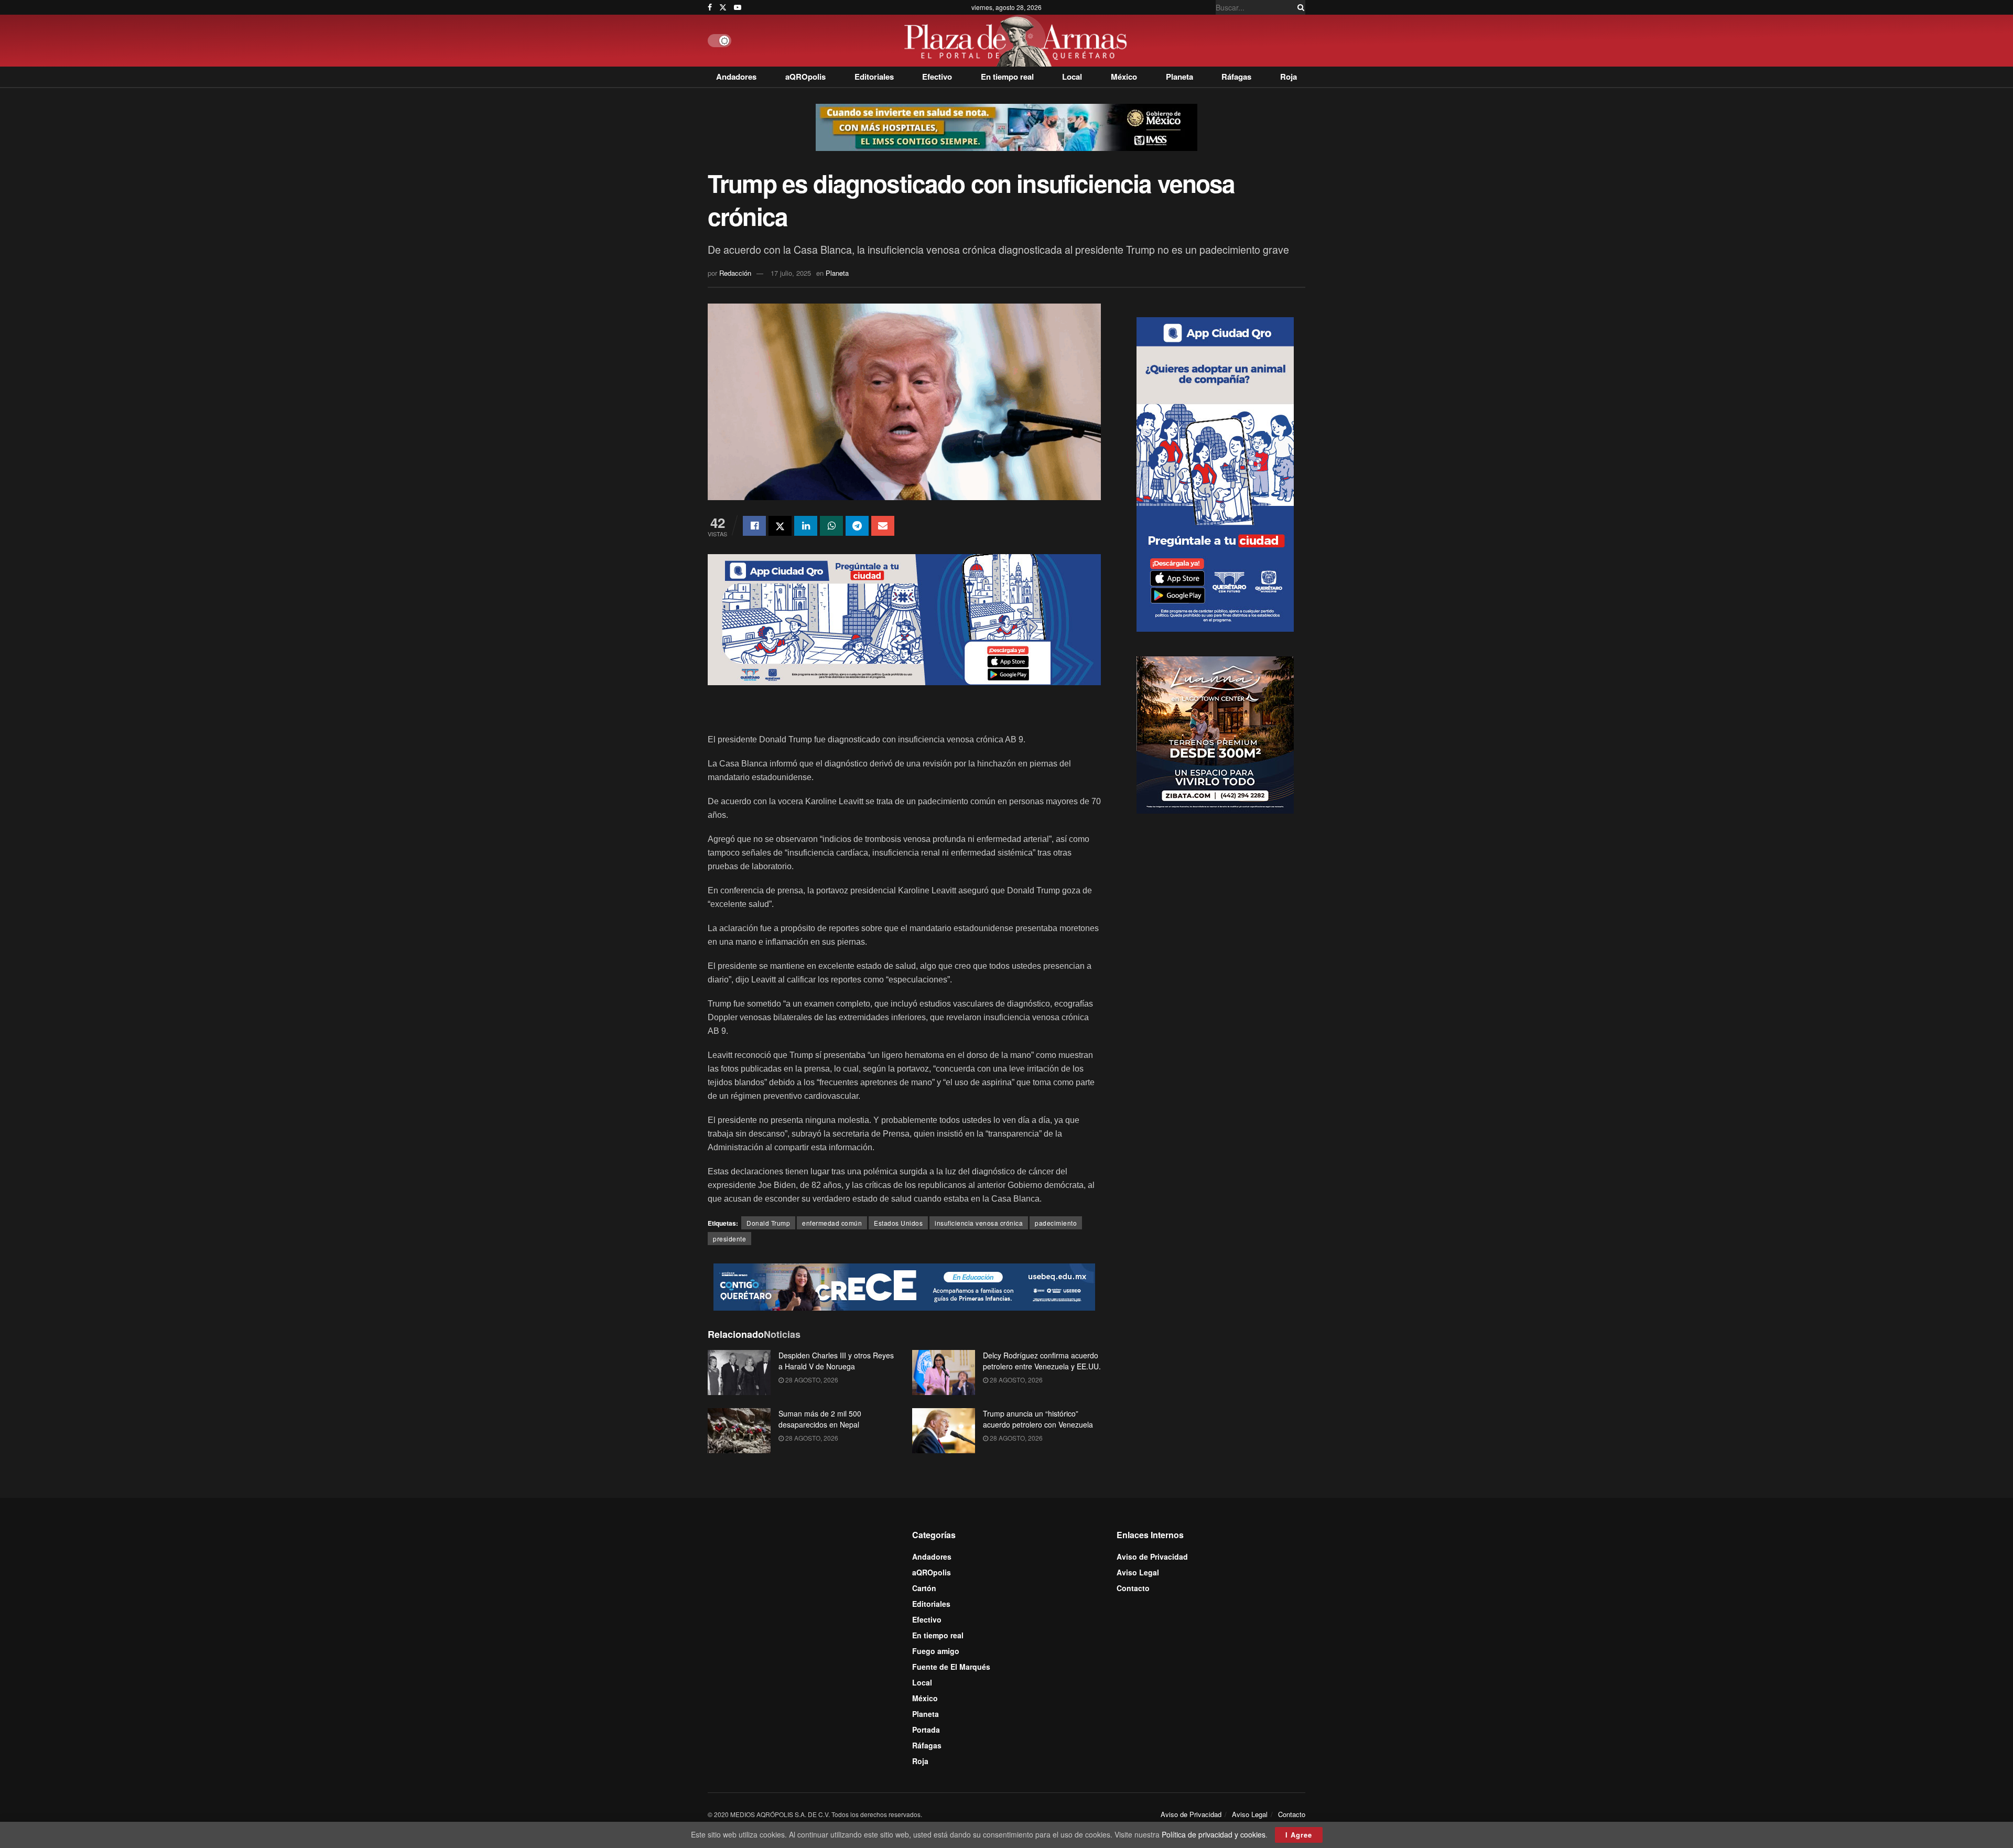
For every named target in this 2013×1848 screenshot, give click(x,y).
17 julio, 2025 (791, 273)
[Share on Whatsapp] (831, 526)
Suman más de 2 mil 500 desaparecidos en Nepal (820, 1419)
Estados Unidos (898, 1223)
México (1124, 77)
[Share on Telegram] (857, 526)
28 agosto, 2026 (811, 1380)
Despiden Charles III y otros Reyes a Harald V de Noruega (836, 1361)
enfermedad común (832, 1223)
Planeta (1179, 77)
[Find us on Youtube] (738, 7)
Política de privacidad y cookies (1214, 1834)
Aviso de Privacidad (1152, 1557)
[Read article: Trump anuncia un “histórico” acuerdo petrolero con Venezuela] (944, 1431)
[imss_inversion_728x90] (1006, 126)
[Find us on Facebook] (710, 7)
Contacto (1133, 1588)
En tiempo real (1007, 77)
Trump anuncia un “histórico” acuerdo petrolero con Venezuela (1038, 1419)
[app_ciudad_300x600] (1215, 473)
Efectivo (937, 77)
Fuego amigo (936, 1651)
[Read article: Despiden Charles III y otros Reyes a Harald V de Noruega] (739, 1373)
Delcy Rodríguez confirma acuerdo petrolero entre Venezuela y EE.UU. (1042, 1361)
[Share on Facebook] (754, 526)
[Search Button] (1299, 7)
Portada (926, 1730)
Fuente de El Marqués (951, 1667)
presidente (729, 1239)
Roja (1289, 77)
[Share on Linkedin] (806, 526)
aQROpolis (805, 77)
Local (1072, 77)
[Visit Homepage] (1018, 41)
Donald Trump (768, 1223)
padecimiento (1056, 1223)
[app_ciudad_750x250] (904, 619)
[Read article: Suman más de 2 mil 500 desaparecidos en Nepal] (739, 1431)
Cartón (924, 1588)
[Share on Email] (883, 526)
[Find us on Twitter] (723, 7)
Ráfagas (1236, 77)
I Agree (1299, 1835)
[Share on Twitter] (780, 526)
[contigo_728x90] (904, 1286)
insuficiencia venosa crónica (979, 1223)
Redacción (735, 273)
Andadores (736, 77)
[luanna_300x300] (1215, 733)
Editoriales (874, 77)
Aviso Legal (1138, 1572)
